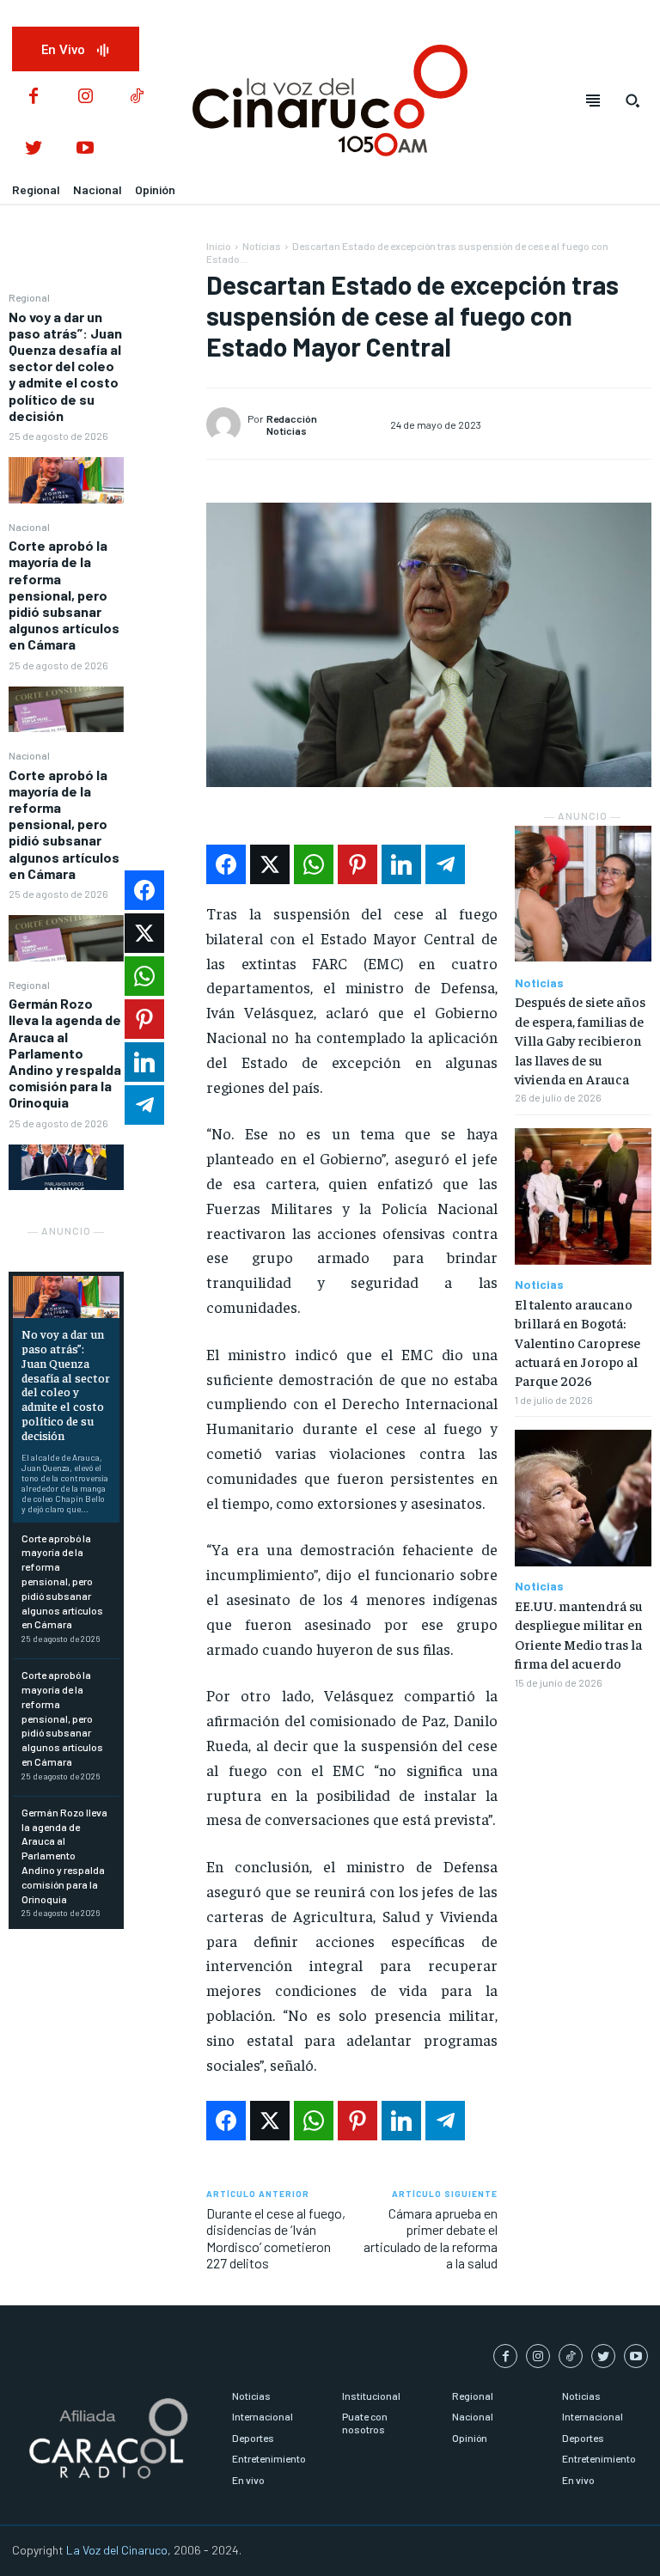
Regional (29, 297)
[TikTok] (137, 97)
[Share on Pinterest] (357, 864)
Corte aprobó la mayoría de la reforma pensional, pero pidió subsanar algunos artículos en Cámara (64, 595)
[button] (632, 101)
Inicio (219, 246)
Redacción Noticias (292, 424)
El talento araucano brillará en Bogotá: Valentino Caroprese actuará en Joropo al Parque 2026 (577, 1342)
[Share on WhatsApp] (314, 864)
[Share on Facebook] (226, 864)
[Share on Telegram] (445, 864)
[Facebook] (34, 97)
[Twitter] (34, 149)
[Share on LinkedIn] (401, 864)
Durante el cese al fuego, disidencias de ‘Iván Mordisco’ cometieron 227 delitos (276, 2238)
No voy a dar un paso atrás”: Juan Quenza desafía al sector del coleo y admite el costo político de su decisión (65, 366)
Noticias (262, 246)
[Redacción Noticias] (226, 424)
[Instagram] (85, 97)
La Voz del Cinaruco (117, 2550)
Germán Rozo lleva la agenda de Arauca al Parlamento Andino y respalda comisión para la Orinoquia (65, 1053)
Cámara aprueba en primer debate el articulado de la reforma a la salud (431, 2238)
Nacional (29, 527)
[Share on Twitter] (270, 864)
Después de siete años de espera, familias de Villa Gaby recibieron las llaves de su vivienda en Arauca (580, 1040)
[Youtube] (85, 149)
